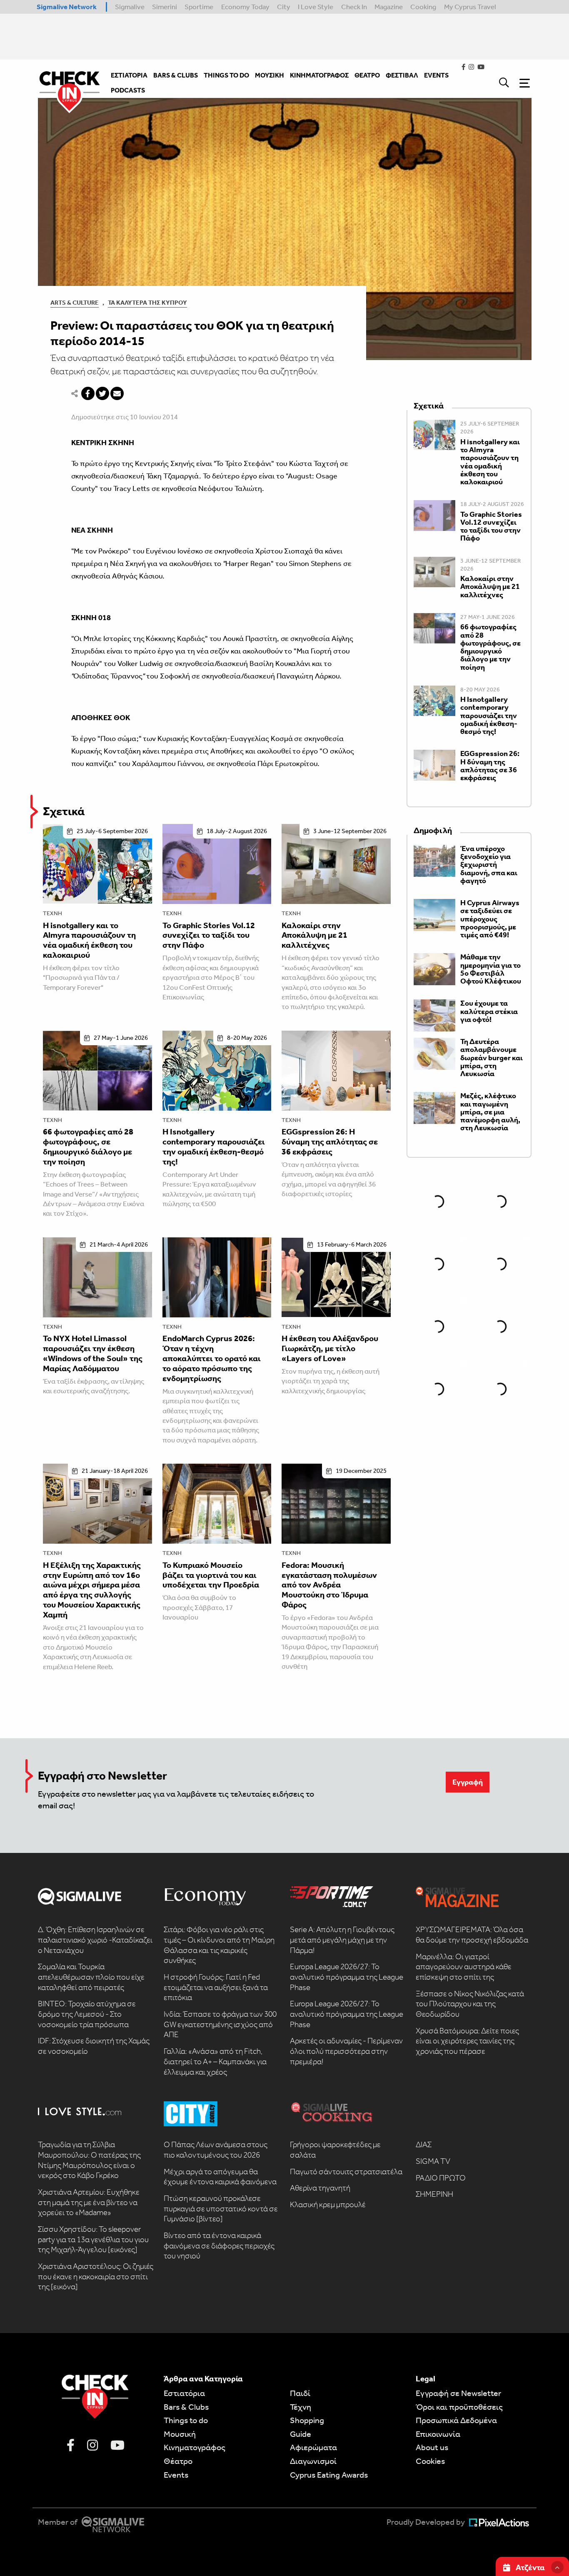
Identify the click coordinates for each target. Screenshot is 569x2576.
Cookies (430, 2461)
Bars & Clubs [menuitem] (176, 75)
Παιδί (300, 2393)
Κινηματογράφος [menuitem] (319, 75)
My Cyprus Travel (470, 7)
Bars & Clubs (186, 2407)
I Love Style (316, 7)
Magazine (389, 7)
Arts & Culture (75, 303)
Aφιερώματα (313, 2447)
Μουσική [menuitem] (270, 75)
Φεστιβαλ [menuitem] (402, 75)
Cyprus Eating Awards (329, 2475)
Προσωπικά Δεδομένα (456, 2420)
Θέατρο (178, 2461)
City (284, 7)
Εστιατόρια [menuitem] (129, 75)
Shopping (307, 2420)
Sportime (199, 7)
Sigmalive (130, 7)
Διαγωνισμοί (313, 2461)
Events (176, 2475)
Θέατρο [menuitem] (367, 75)
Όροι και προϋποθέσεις (459, 2407)
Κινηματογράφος (195, 2447)
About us (432, 2447)
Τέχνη (52, 913)
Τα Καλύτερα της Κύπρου (147, 303)
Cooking (423, 7)
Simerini (165, 7)
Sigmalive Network (67, 7)
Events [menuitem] (436, 75)
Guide (301, 2434)
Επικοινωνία (438, 2434)
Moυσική (180, 2434)
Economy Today (245, 7)
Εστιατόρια (184, 2393)
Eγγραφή (468, 1782)
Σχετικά (64, 811)
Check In (354, 7)
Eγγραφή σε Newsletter (458, 2393)
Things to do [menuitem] (226, 75)
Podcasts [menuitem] (128, 90)
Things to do (186, 2420)
